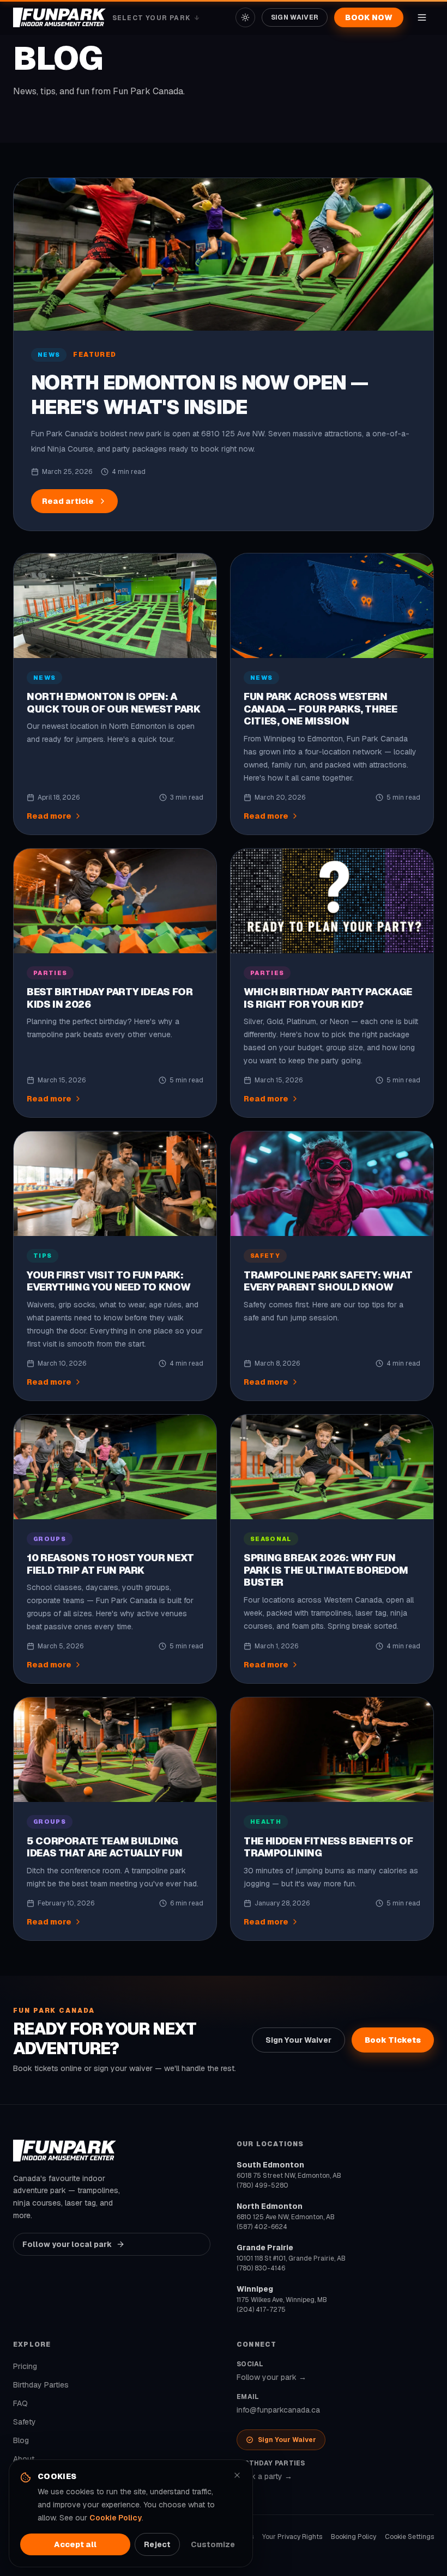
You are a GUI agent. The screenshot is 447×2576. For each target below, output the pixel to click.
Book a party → (264, 2476)
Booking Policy (354, 2537)
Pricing (25, 2366)
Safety (25, 2422)
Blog (21, 2440)
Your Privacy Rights (292, 2537)
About (24, 2459)
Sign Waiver (295, 17)
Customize (213, 2544)
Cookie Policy (116, 2518)
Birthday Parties (41, 2385)
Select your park (156, 18)
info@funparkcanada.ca (278, 2410)
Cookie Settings (409, 2537)
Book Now (369, 17)
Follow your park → (271, 2377)
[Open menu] (422, 17)
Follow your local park (67, 2244)
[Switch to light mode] (245, 17)
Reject (157, 2544)
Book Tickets (393, 2040)
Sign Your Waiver (298, 2040)
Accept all (75, 2544)
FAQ (20, 2403)
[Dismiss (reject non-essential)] (237, 2475)
